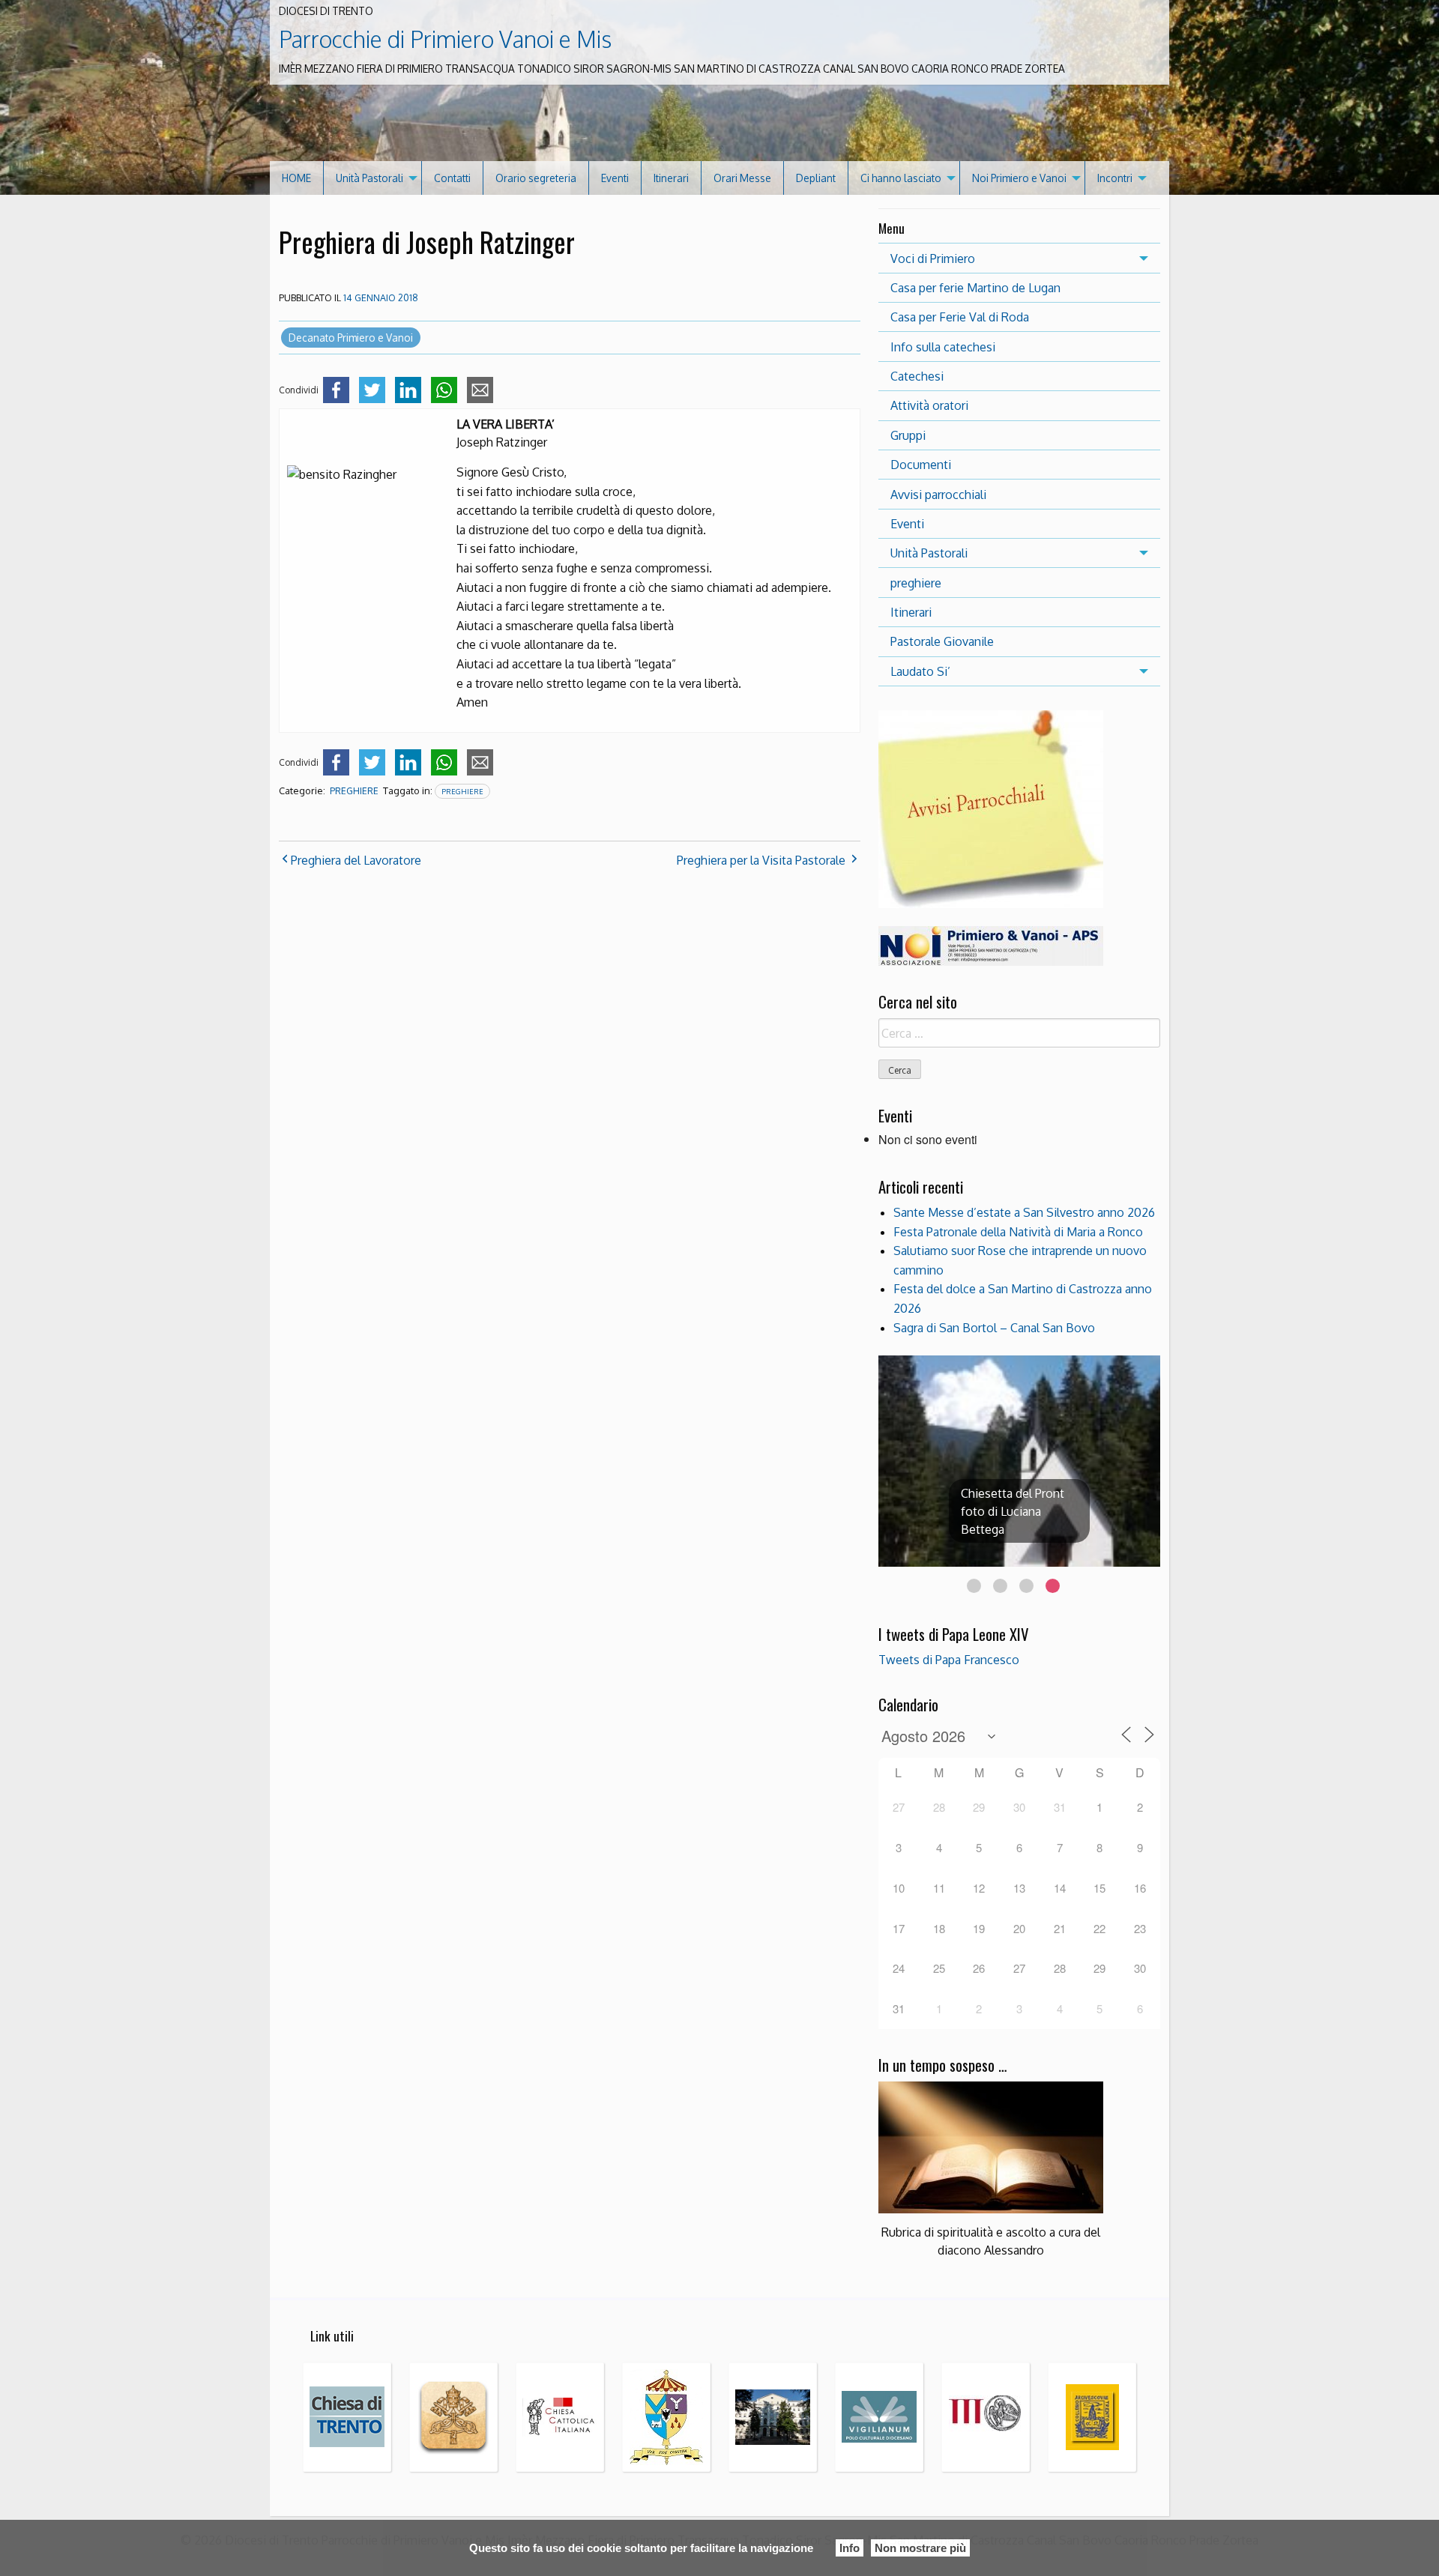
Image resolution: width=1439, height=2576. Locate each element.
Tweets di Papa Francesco (949, 1660)
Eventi (615, 178)
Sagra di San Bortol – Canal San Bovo (994, 1328)
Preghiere (462, 791)
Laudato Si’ (920, 671)
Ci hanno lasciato (901, 178)
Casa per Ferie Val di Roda (960, 317)
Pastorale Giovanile (942, 641)
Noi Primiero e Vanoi (1019, 178)
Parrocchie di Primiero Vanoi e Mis (445, 39)
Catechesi (917, 376)
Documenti (921, 465)
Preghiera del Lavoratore (356, 860)
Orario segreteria (536, 178)
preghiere (354, 791)
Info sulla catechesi (943, 347)
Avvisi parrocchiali (938, 495)
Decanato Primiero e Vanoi (351, 338)
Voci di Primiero (933, 258)
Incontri (1115, 178)
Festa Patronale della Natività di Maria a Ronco (1018, 1232)
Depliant (816, 178)
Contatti (452, 178)
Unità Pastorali (369, 178)
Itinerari (671, 178)
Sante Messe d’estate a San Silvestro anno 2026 (1024, 1212)
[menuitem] (297, 178)
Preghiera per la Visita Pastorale (761, 860)
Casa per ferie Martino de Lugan (975, 288)
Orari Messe (742, 178)
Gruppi (908, 435)
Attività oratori (929, 405)
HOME (296, 178)
